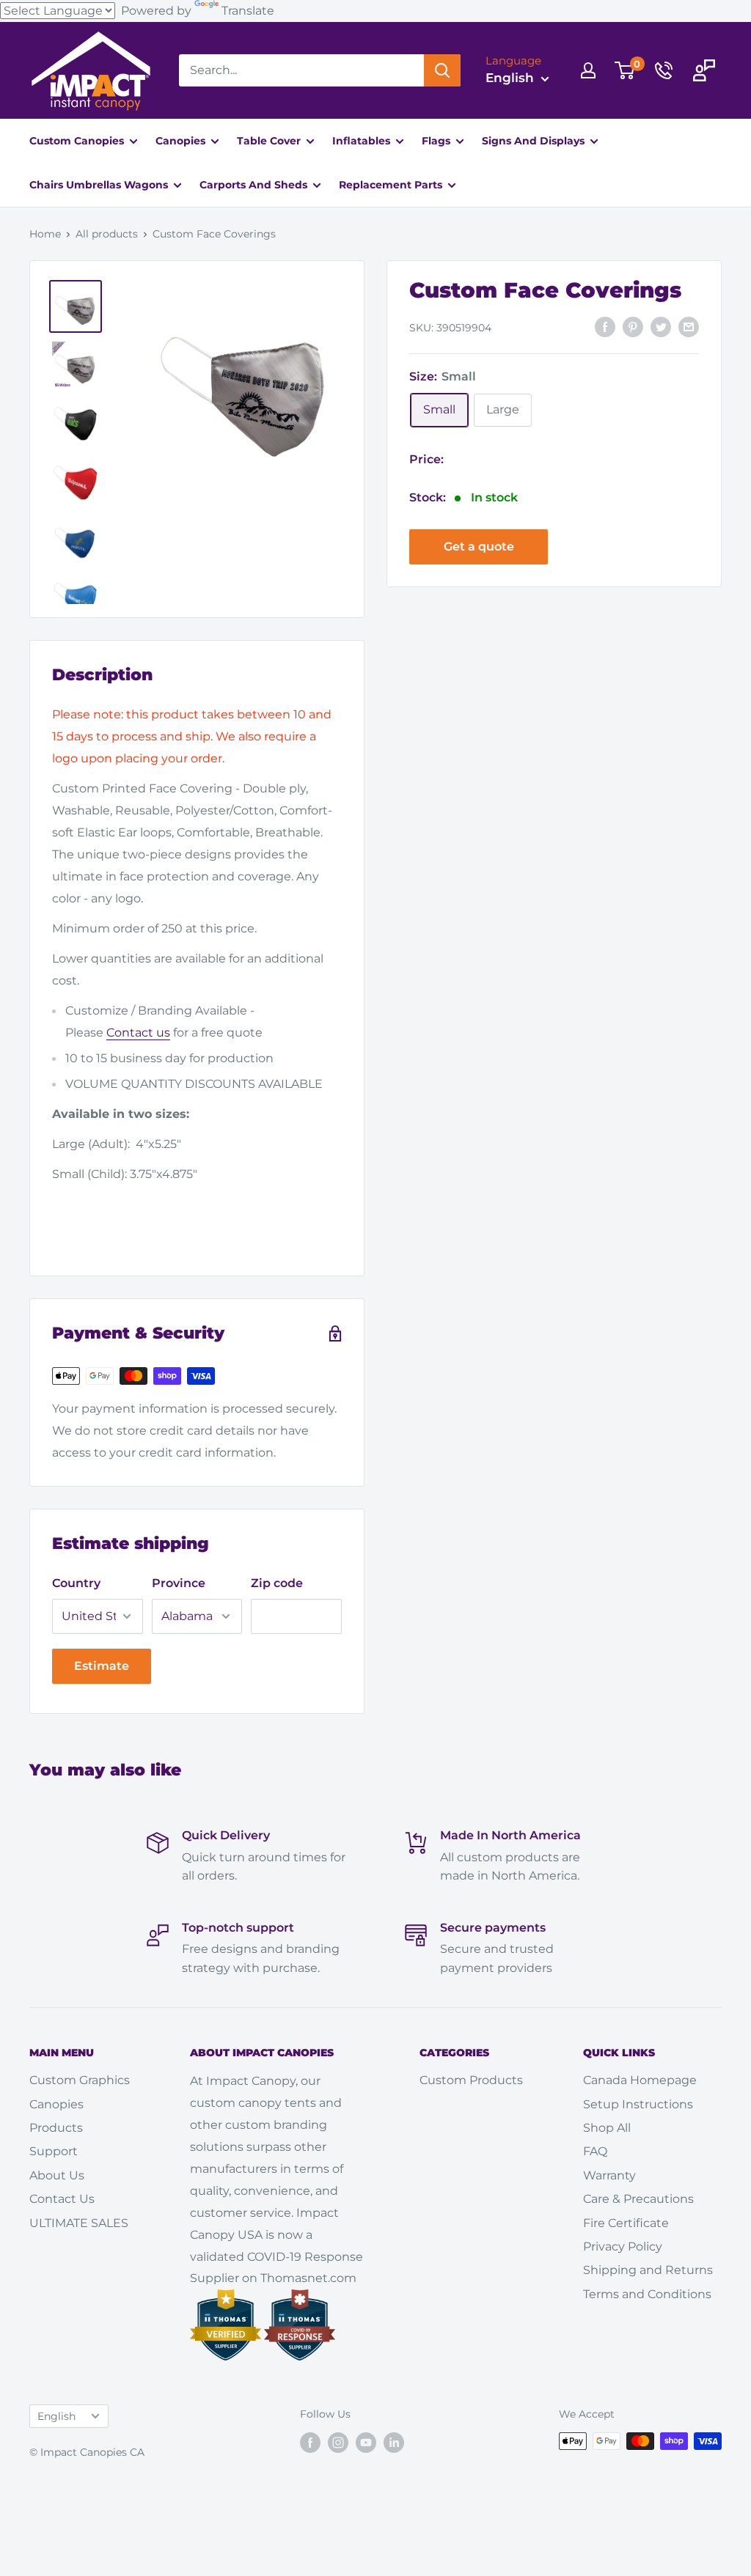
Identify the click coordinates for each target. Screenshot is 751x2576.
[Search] (442, 70)
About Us (57, 2175)
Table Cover (270, 141)
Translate (248, 11)
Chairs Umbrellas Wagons (100, 185)
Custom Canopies (78, 141)
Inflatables (363, 141)
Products (56, 2128)
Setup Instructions (638, 2104)
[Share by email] (689, 326)
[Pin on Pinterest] (633, 326)
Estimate (102, 1666)
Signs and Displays (535, 141)
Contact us (138, 1033)
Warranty (609, 2175)
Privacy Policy (623, 2246)
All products (107, 234)
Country (76, 1583)
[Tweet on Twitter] (661, 326)
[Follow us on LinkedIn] (394, 2443)
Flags (437, 141)
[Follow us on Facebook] (310, 2443)
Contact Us (62, 2199)
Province (179, 1583)
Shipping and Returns (648, 2270)
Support (54, 2151)
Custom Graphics (80, 2080)
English (56, 2416)
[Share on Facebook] (605, 326)
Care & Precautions (638, 2199)
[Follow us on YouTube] (366, 2443)
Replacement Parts (392, 185)
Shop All (607, 2128)
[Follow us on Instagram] (338, 2443)
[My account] (588, 70)
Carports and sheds (255, 185)
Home (45, 234)
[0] (625, 70)
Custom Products (471, 2080)
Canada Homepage (640, 2080)
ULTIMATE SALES (79, 2223)
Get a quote (479, 547)
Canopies (182, 141)
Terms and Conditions (647, 2294)
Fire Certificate (626, 2223)
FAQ (595, 2151)
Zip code (277, 1583)
